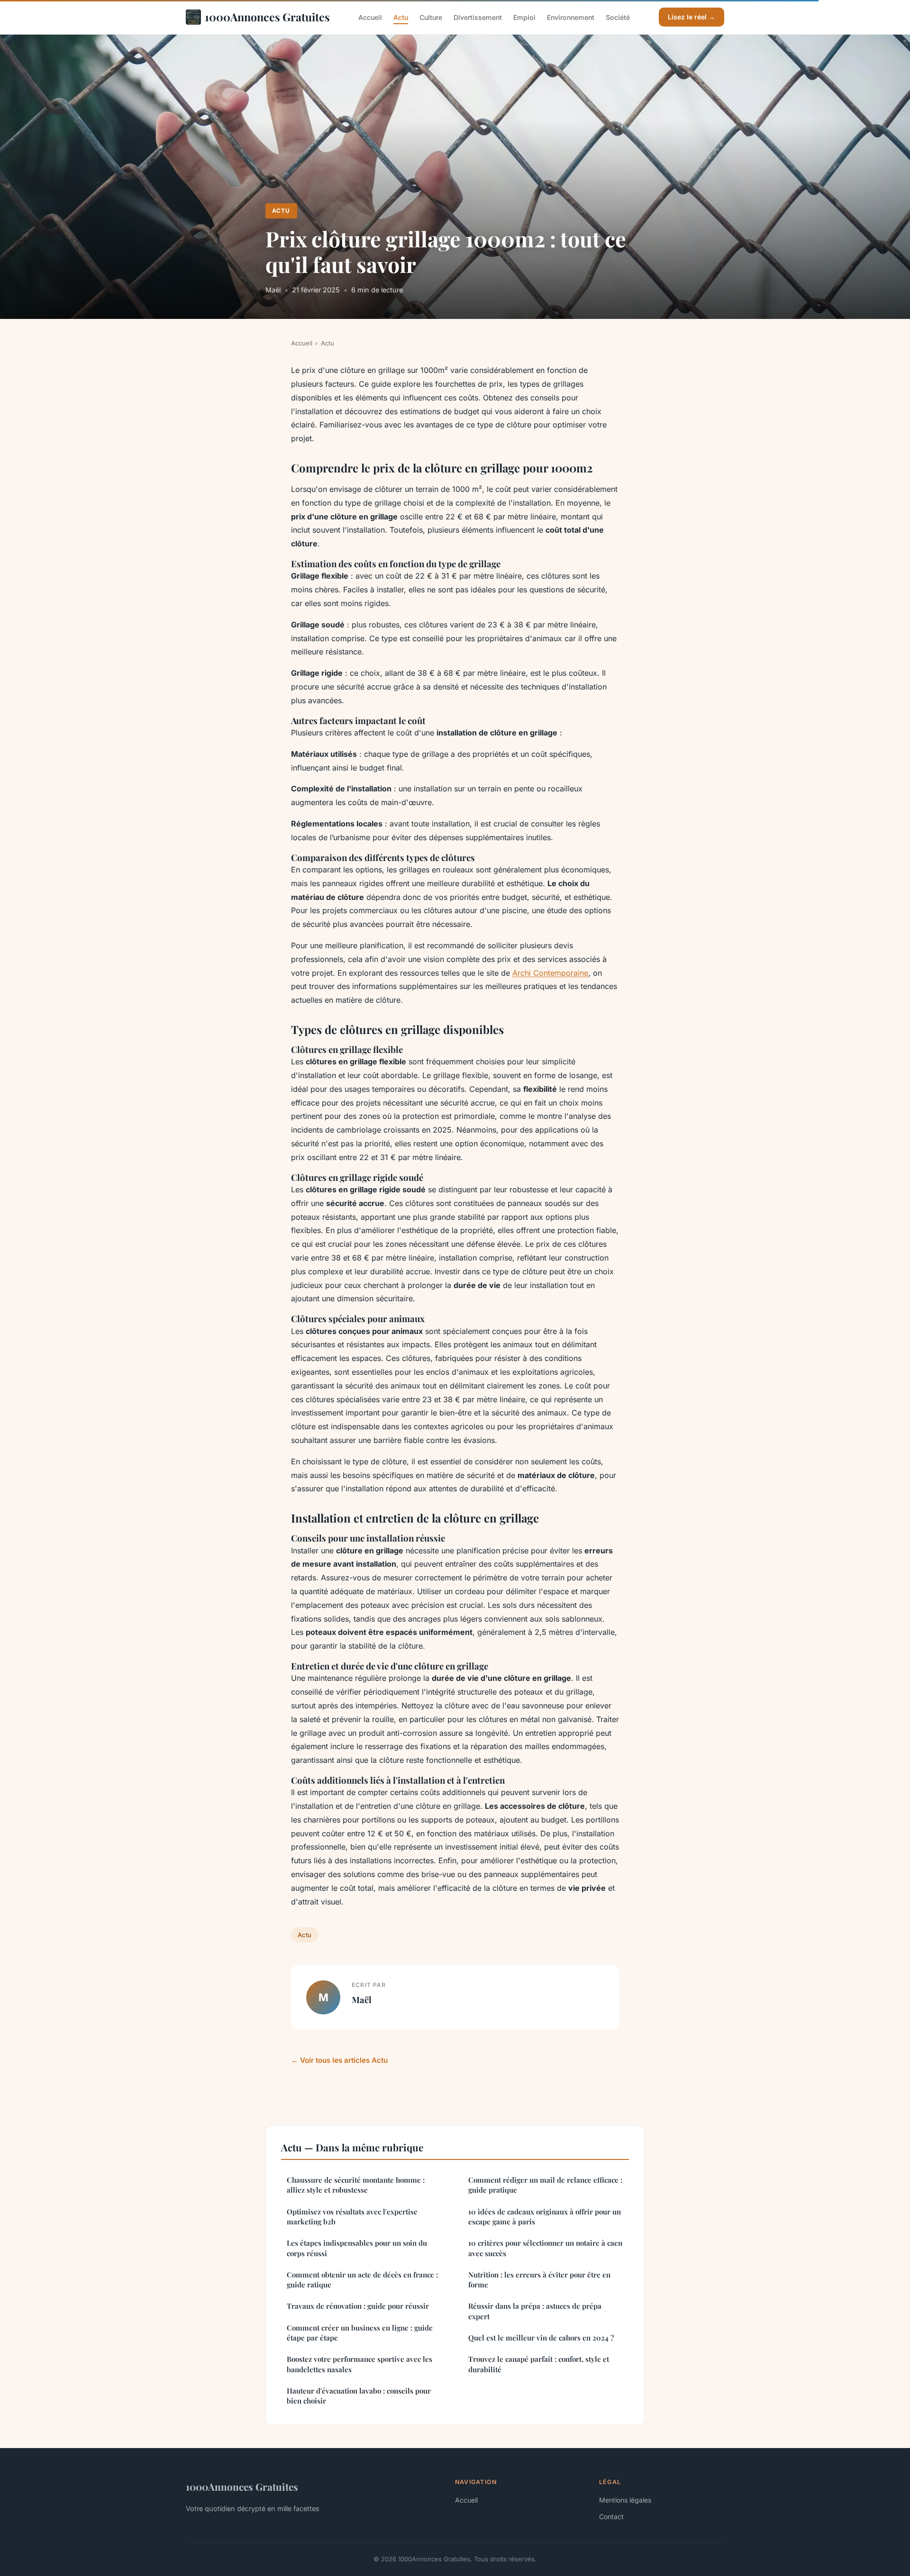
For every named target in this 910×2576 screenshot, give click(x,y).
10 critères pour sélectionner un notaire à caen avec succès (545, 2248)
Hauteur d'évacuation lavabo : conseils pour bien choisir (359, 2396)
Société (618, 17)
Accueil (370, 17)
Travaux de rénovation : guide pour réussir (358, 2306)
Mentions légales (625, 2500)
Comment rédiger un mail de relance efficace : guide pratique (545, 2185)
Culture (431, 17)
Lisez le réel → (692, 17)
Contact (611, 2517)
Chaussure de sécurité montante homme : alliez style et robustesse (356, 2185)
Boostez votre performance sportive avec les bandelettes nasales (359, 2364)
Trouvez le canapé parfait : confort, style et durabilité (539, 2364)
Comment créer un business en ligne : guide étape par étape (360, 2333)
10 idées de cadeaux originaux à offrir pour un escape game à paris (545, 2217)
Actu (401, 17)
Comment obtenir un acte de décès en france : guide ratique (362, 2280)
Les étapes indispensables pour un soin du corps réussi (357, 2248)
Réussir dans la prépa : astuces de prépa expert (535, 2311)
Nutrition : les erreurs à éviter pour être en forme (539, 2280)
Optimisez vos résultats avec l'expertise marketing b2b (352, 2217)
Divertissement (478, 17)
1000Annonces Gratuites (267, 17)
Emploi (524, 17)
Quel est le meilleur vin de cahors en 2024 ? (541, 2338)
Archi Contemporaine (550, 973)
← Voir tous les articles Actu (339, 2060)
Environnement (571, 17)
